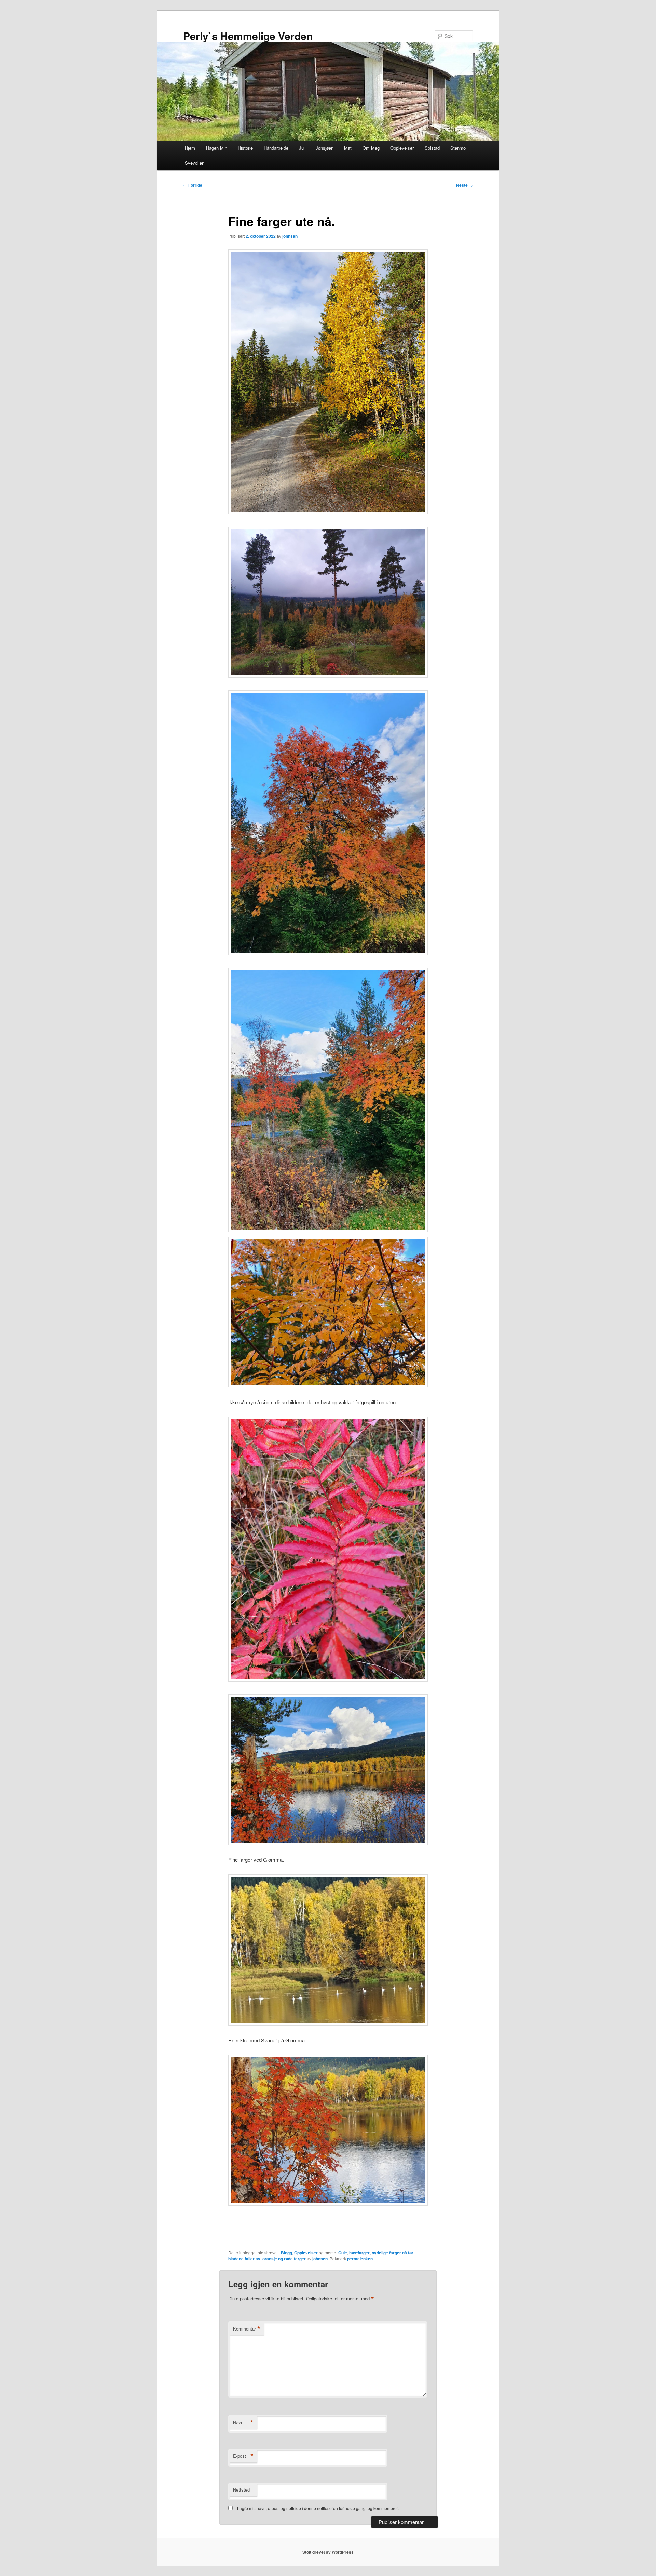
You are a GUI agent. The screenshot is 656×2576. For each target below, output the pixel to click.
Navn (243, 2422)
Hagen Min (217, 148)
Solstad (432, 148)
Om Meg (371, 148)
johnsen (290, 236)
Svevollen (195, 163)
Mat (348, 148)
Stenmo (458, 148)
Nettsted (241, 2490)
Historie (245, 148)
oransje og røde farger (284, 2259)
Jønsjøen (325, 148)
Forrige (193, 185)
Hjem (190, 148)
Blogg (286, 2253)
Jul (302, 148)
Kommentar (247, 2329)
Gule (343, 2253)
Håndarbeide (276, 148)
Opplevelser (402, 148)
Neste (464, 185)
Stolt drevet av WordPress (328, 2552)
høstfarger (359, 2253)
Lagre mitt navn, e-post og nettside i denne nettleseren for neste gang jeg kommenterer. (318, 2508)
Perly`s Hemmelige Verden (248, 36)
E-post (243, 2456)
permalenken (360, 2259)
